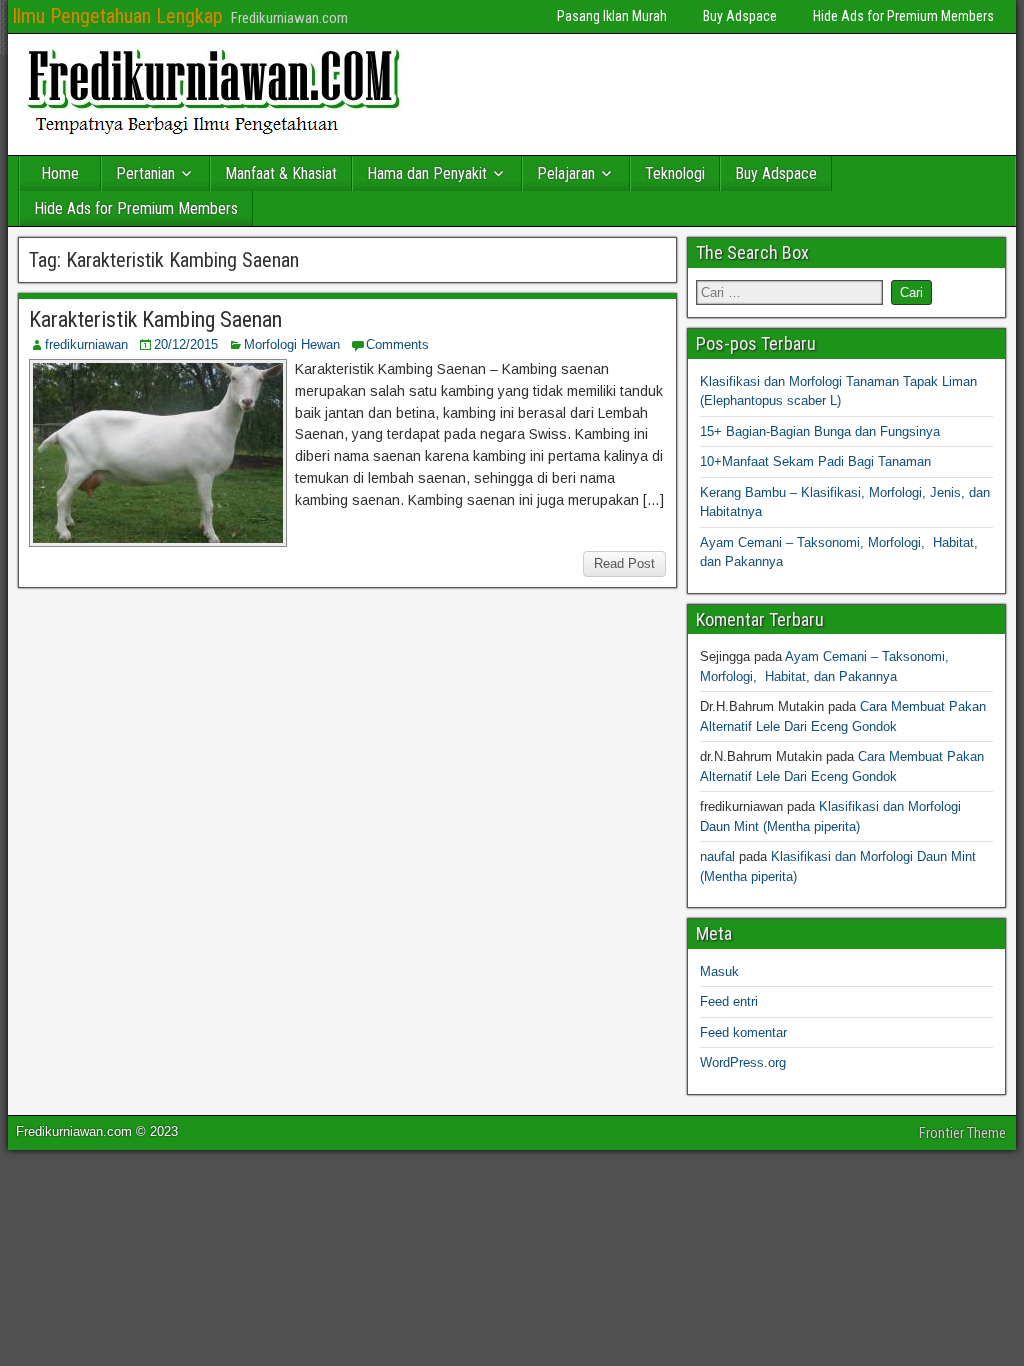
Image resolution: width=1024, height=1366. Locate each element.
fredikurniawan (86, 344)
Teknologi (675, 173)
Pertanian (145, 173)
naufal (717, 856)
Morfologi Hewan (292, 344)
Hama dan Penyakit (427, 173)
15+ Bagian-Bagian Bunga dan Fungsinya (820, 431)
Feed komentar (743, 1032)
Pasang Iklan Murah (612, 16)
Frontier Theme (962, 1133)
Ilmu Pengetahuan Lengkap (117, 16)
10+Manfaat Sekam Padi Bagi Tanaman (815, 461)
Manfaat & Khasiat (281, 173)
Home (60, 173)
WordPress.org (743, 1062)
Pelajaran (566, 173)
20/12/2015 (186, 344)
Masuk (719, 971)
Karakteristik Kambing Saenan (155, 319)
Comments (397, 344)
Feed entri (729, 1001)
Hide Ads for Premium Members (903, 16)
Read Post (624, 563)
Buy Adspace (740, 16)
